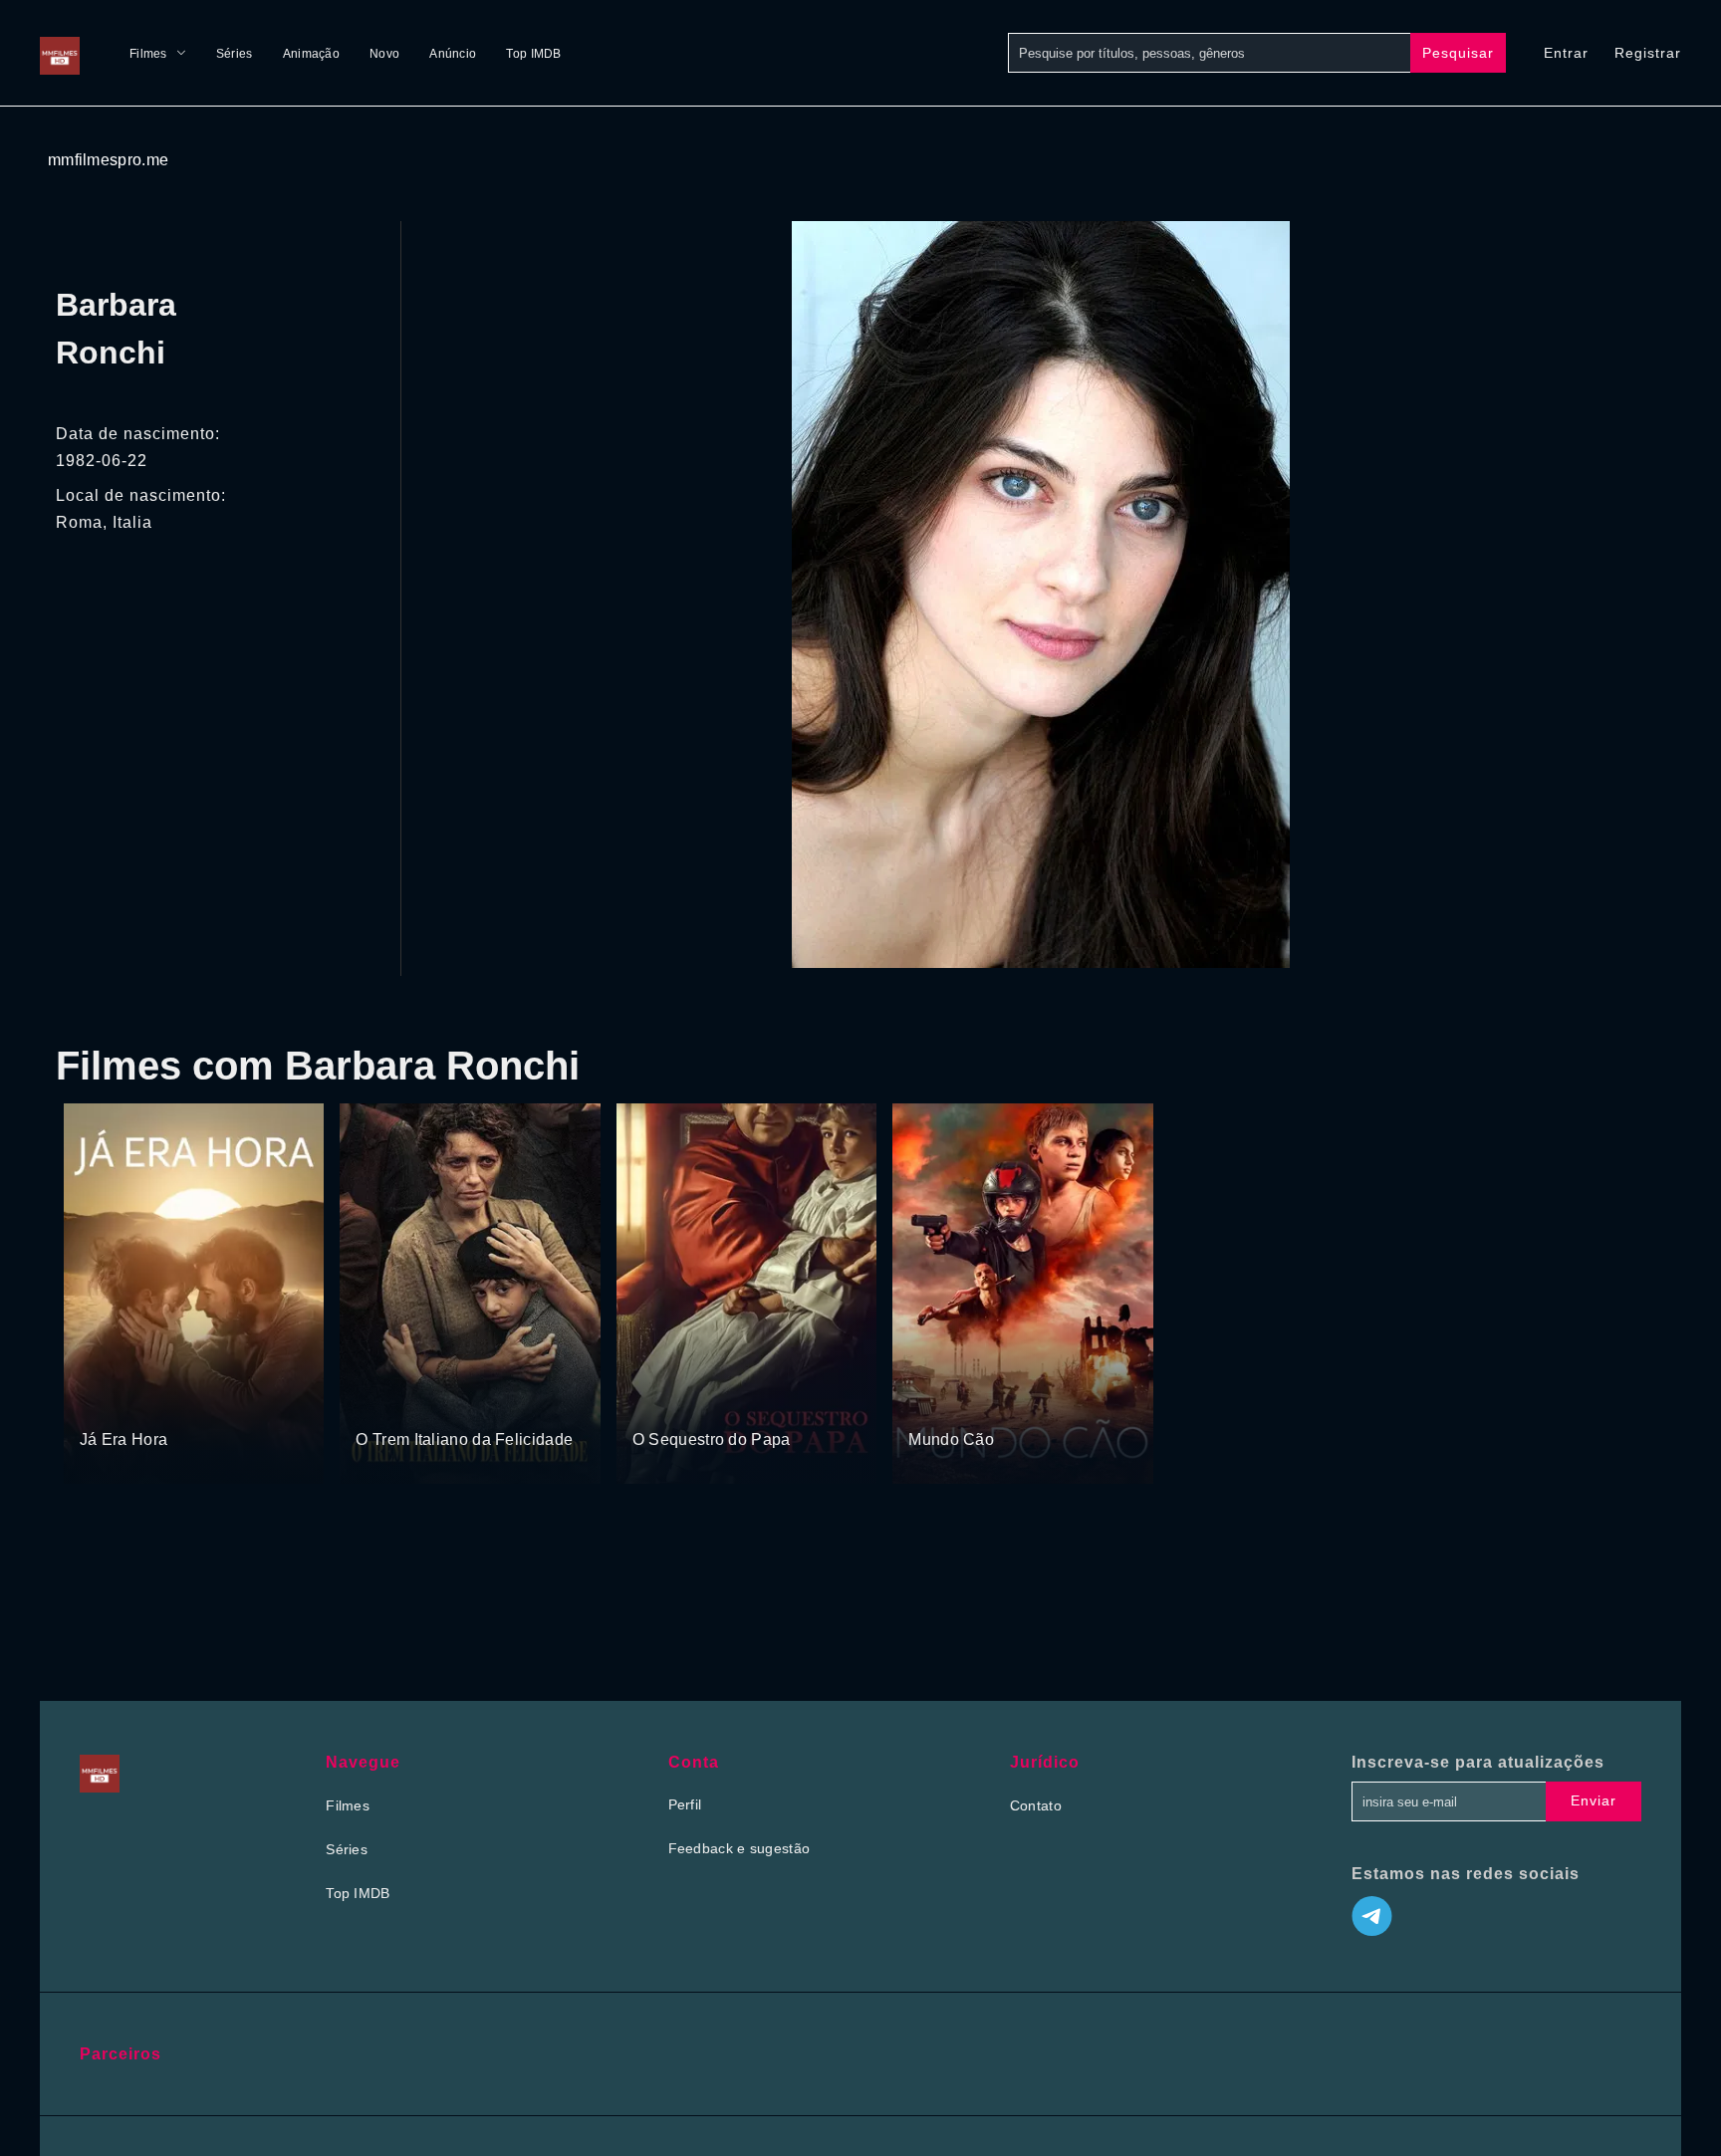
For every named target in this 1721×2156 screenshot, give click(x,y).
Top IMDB (533, 54)
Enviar (1594, 1800)
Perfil (685, 1804)
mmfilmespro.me (108, 160)
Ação (978, 1402)
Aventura (712, 1402)
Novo (384, 54)
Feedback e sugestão (739, 1848)
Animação (311, 54)
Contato (1036, 1805)
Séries (235, 54)
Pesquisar (1458, 53)
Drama (103, 1402)
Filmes (148, 54)
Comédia (160, 1402)
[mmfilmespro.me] (65, 53)
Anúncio (453, 54)
